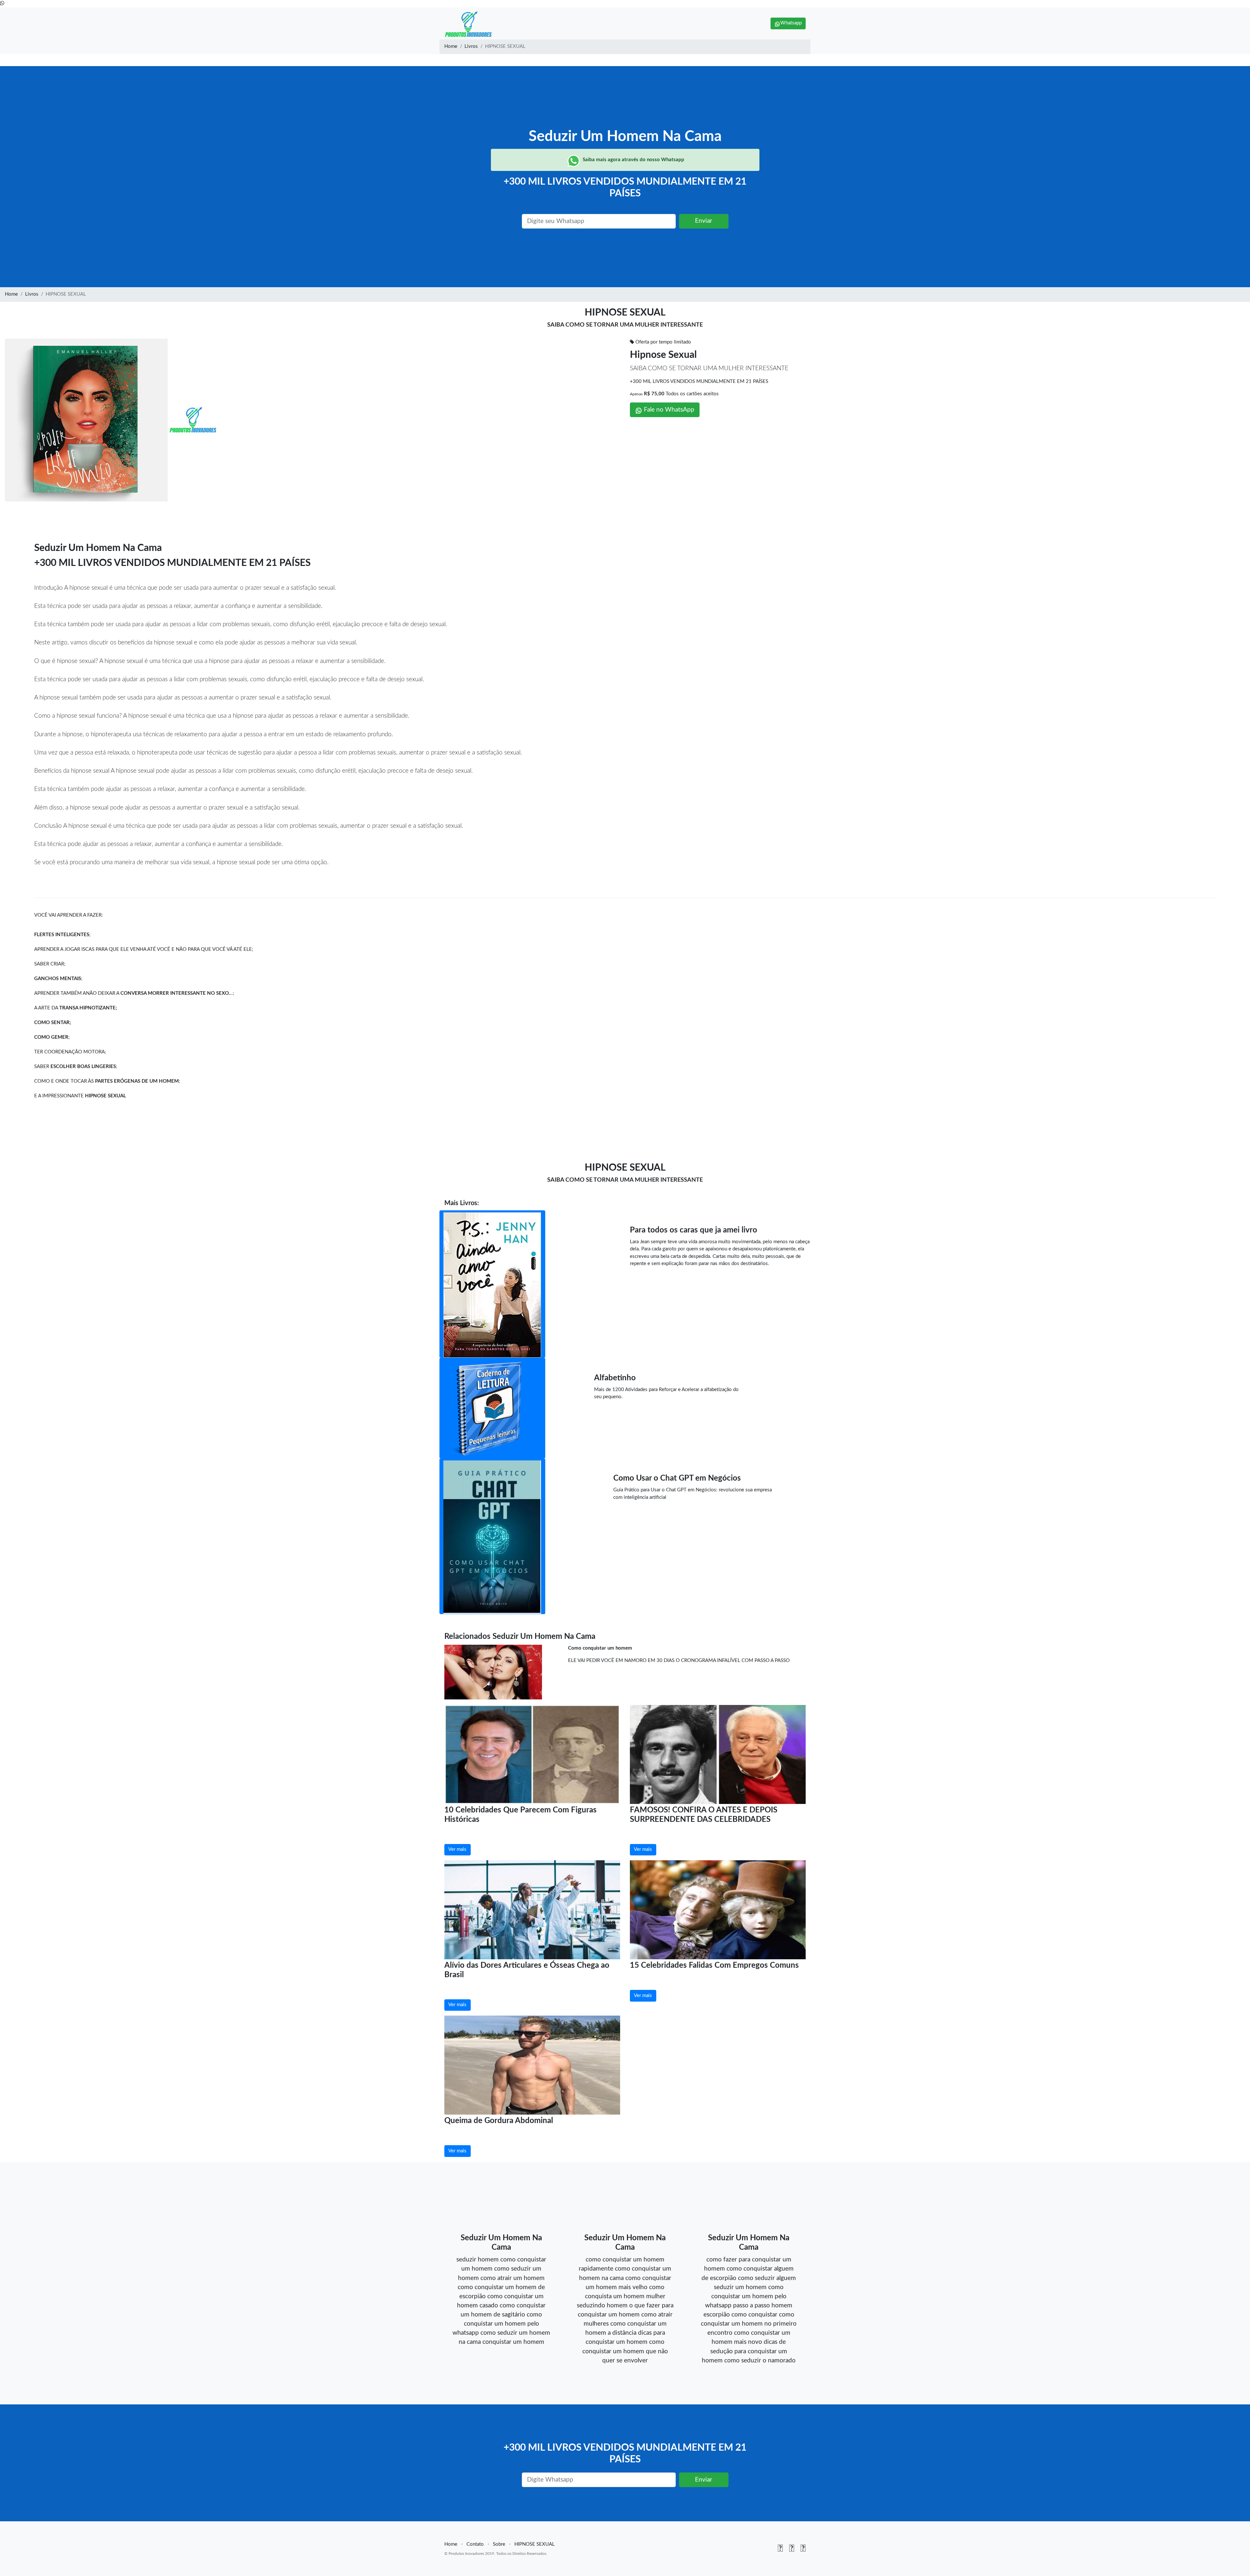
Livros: (469, 1203)
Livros (471, 46)
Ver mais (457, 1849)
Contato (475, 2544)
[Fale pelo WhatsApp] (2, 3)
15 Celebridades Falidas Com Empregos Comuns (714, 1965)
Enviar (704, 221)
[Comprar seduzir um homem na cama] (493, 1671)
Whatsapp (791, 23)
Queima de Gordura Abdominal (499, 2121)
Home (451, 46)
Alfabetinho (615, 1378)
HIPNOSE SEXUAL (535, 2544)
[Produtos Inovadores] (469, 23)
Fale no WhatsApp (668, 410)
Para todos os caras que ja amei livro (694, 1230)
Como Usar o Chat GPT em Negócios (677, 1478)
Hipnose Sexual (663, 355)
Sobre (499, 2544)
